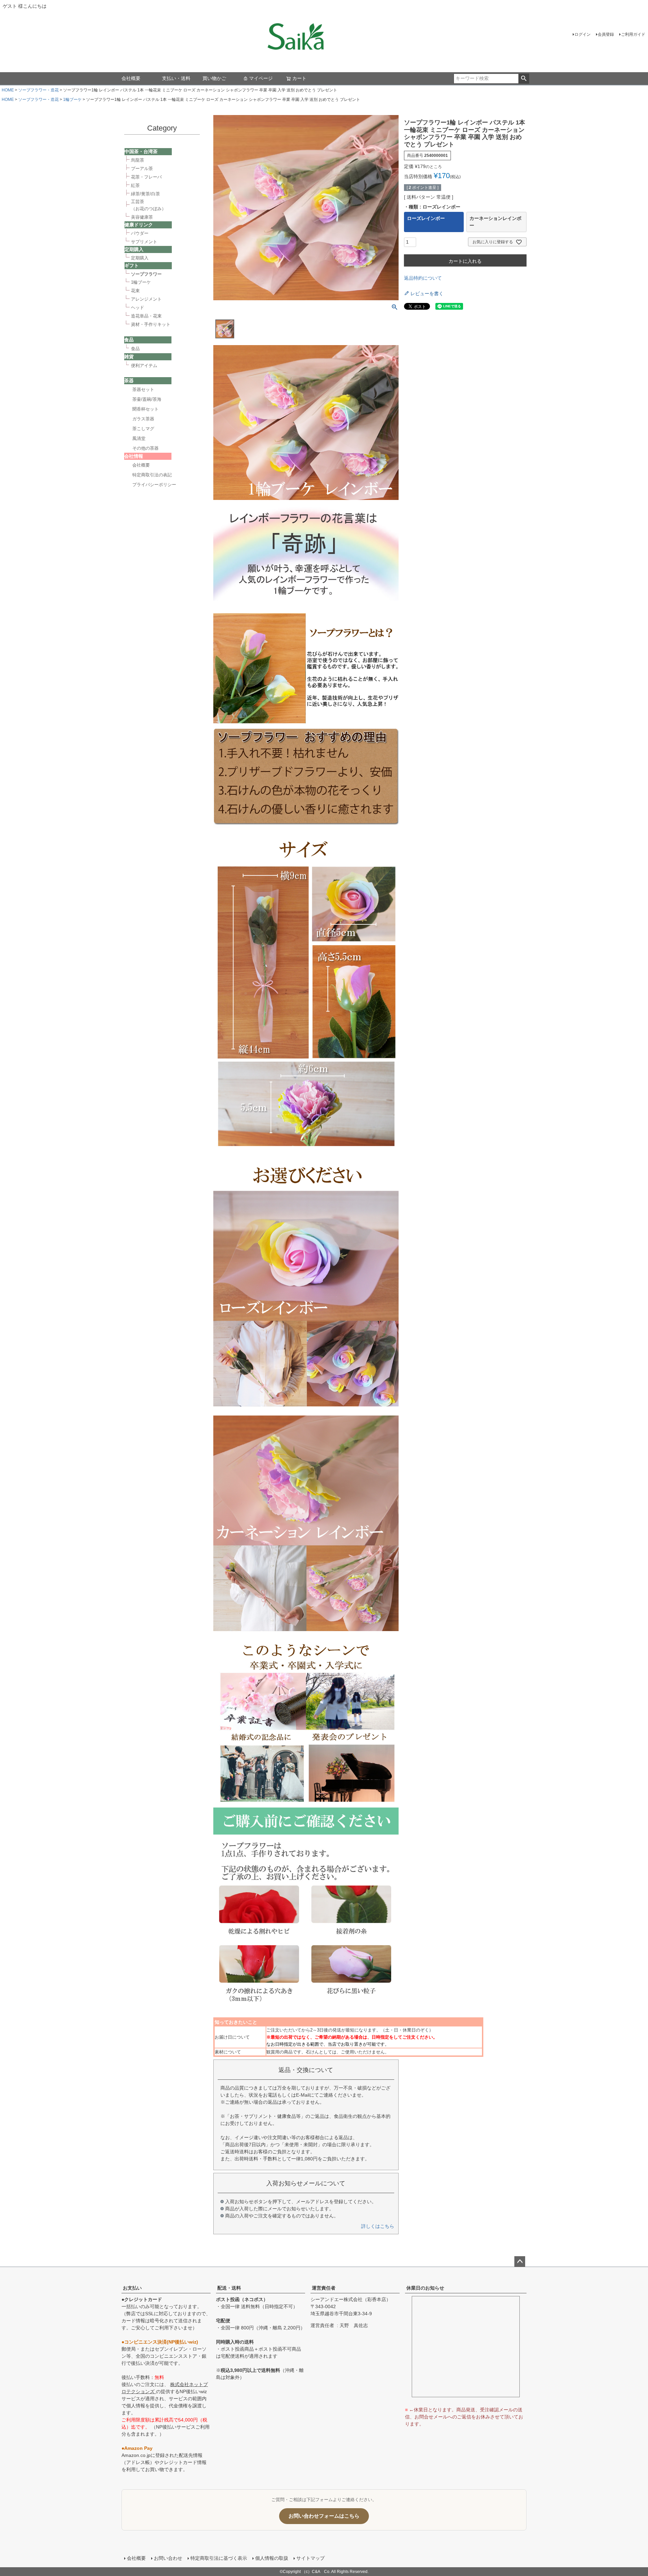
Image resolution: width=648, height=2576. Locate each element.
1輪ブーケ (72, 100)
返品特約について (423, 278)
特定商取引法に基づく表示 (219, 2558)
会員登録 (606, 34)
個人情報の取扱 (272, 2558)
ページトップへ (520, 2262)
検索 (524, 79)
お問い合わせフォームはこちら (324, 2516)
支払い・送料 (176, 78)
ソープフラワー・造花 (38, 90)
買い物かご (214, 78)
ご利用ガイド (633, 34)
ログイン (583, 34)
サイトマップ (310, 2558)
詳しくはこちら (378, 2226)
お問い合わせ (168, 2558)
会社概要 (131, 78)
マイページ (261, 78)
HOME (8, 90)
